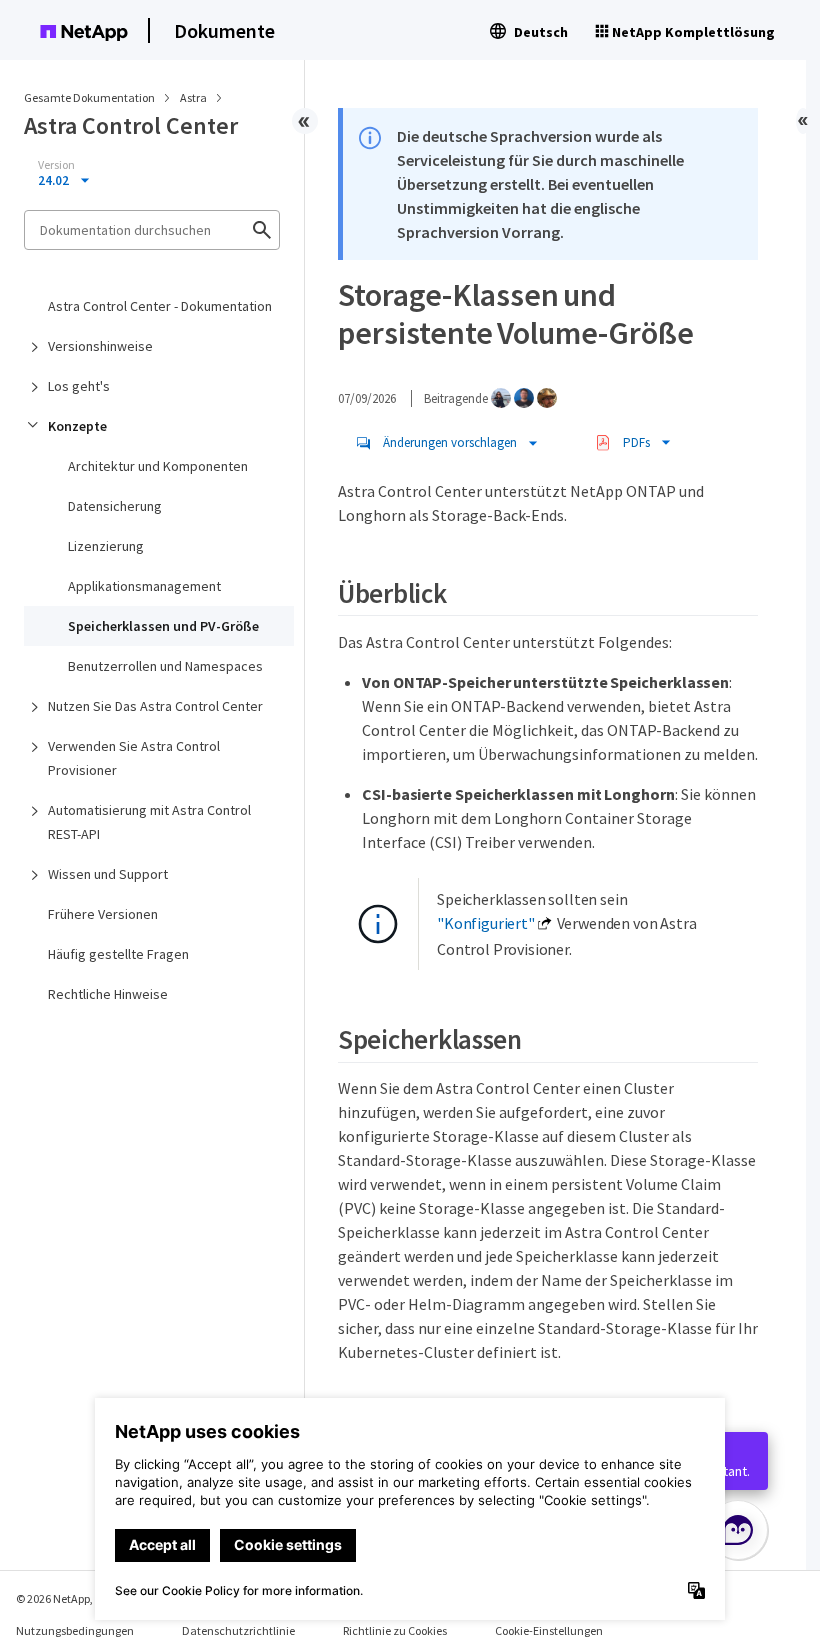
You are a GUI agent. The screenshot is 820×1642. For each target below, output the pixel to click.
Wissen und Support (108, 874)
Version (56, 165)
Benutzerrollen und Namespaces (165, 666)
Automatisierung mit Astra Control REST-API (149, 822)
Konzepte (77, 426)
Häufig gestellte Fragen (118, 954)
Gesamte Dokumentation (89, 97)
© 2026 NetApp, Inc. (65, 1598)
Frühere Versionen (103, 914)
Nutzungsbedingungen (75, 1630)
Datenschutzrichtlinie (238, 1630)
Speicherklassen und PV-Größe (163, 626)
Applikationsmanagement (144, 586)
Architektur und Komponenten (158, 466)
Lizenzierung (106, 546)
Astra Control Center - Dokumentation (160, 306)
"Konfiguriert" (486, 923)
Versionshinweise (100, 346)
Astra (194, 97)
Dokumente (224, 30)
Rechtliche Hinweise (108, 994)
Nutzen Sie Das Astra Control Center (155, 706)
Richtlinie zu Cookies (395, 1630)
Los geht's (79, 386)
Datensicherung (115, 506)
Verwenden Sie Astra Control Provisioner (134, 758)
